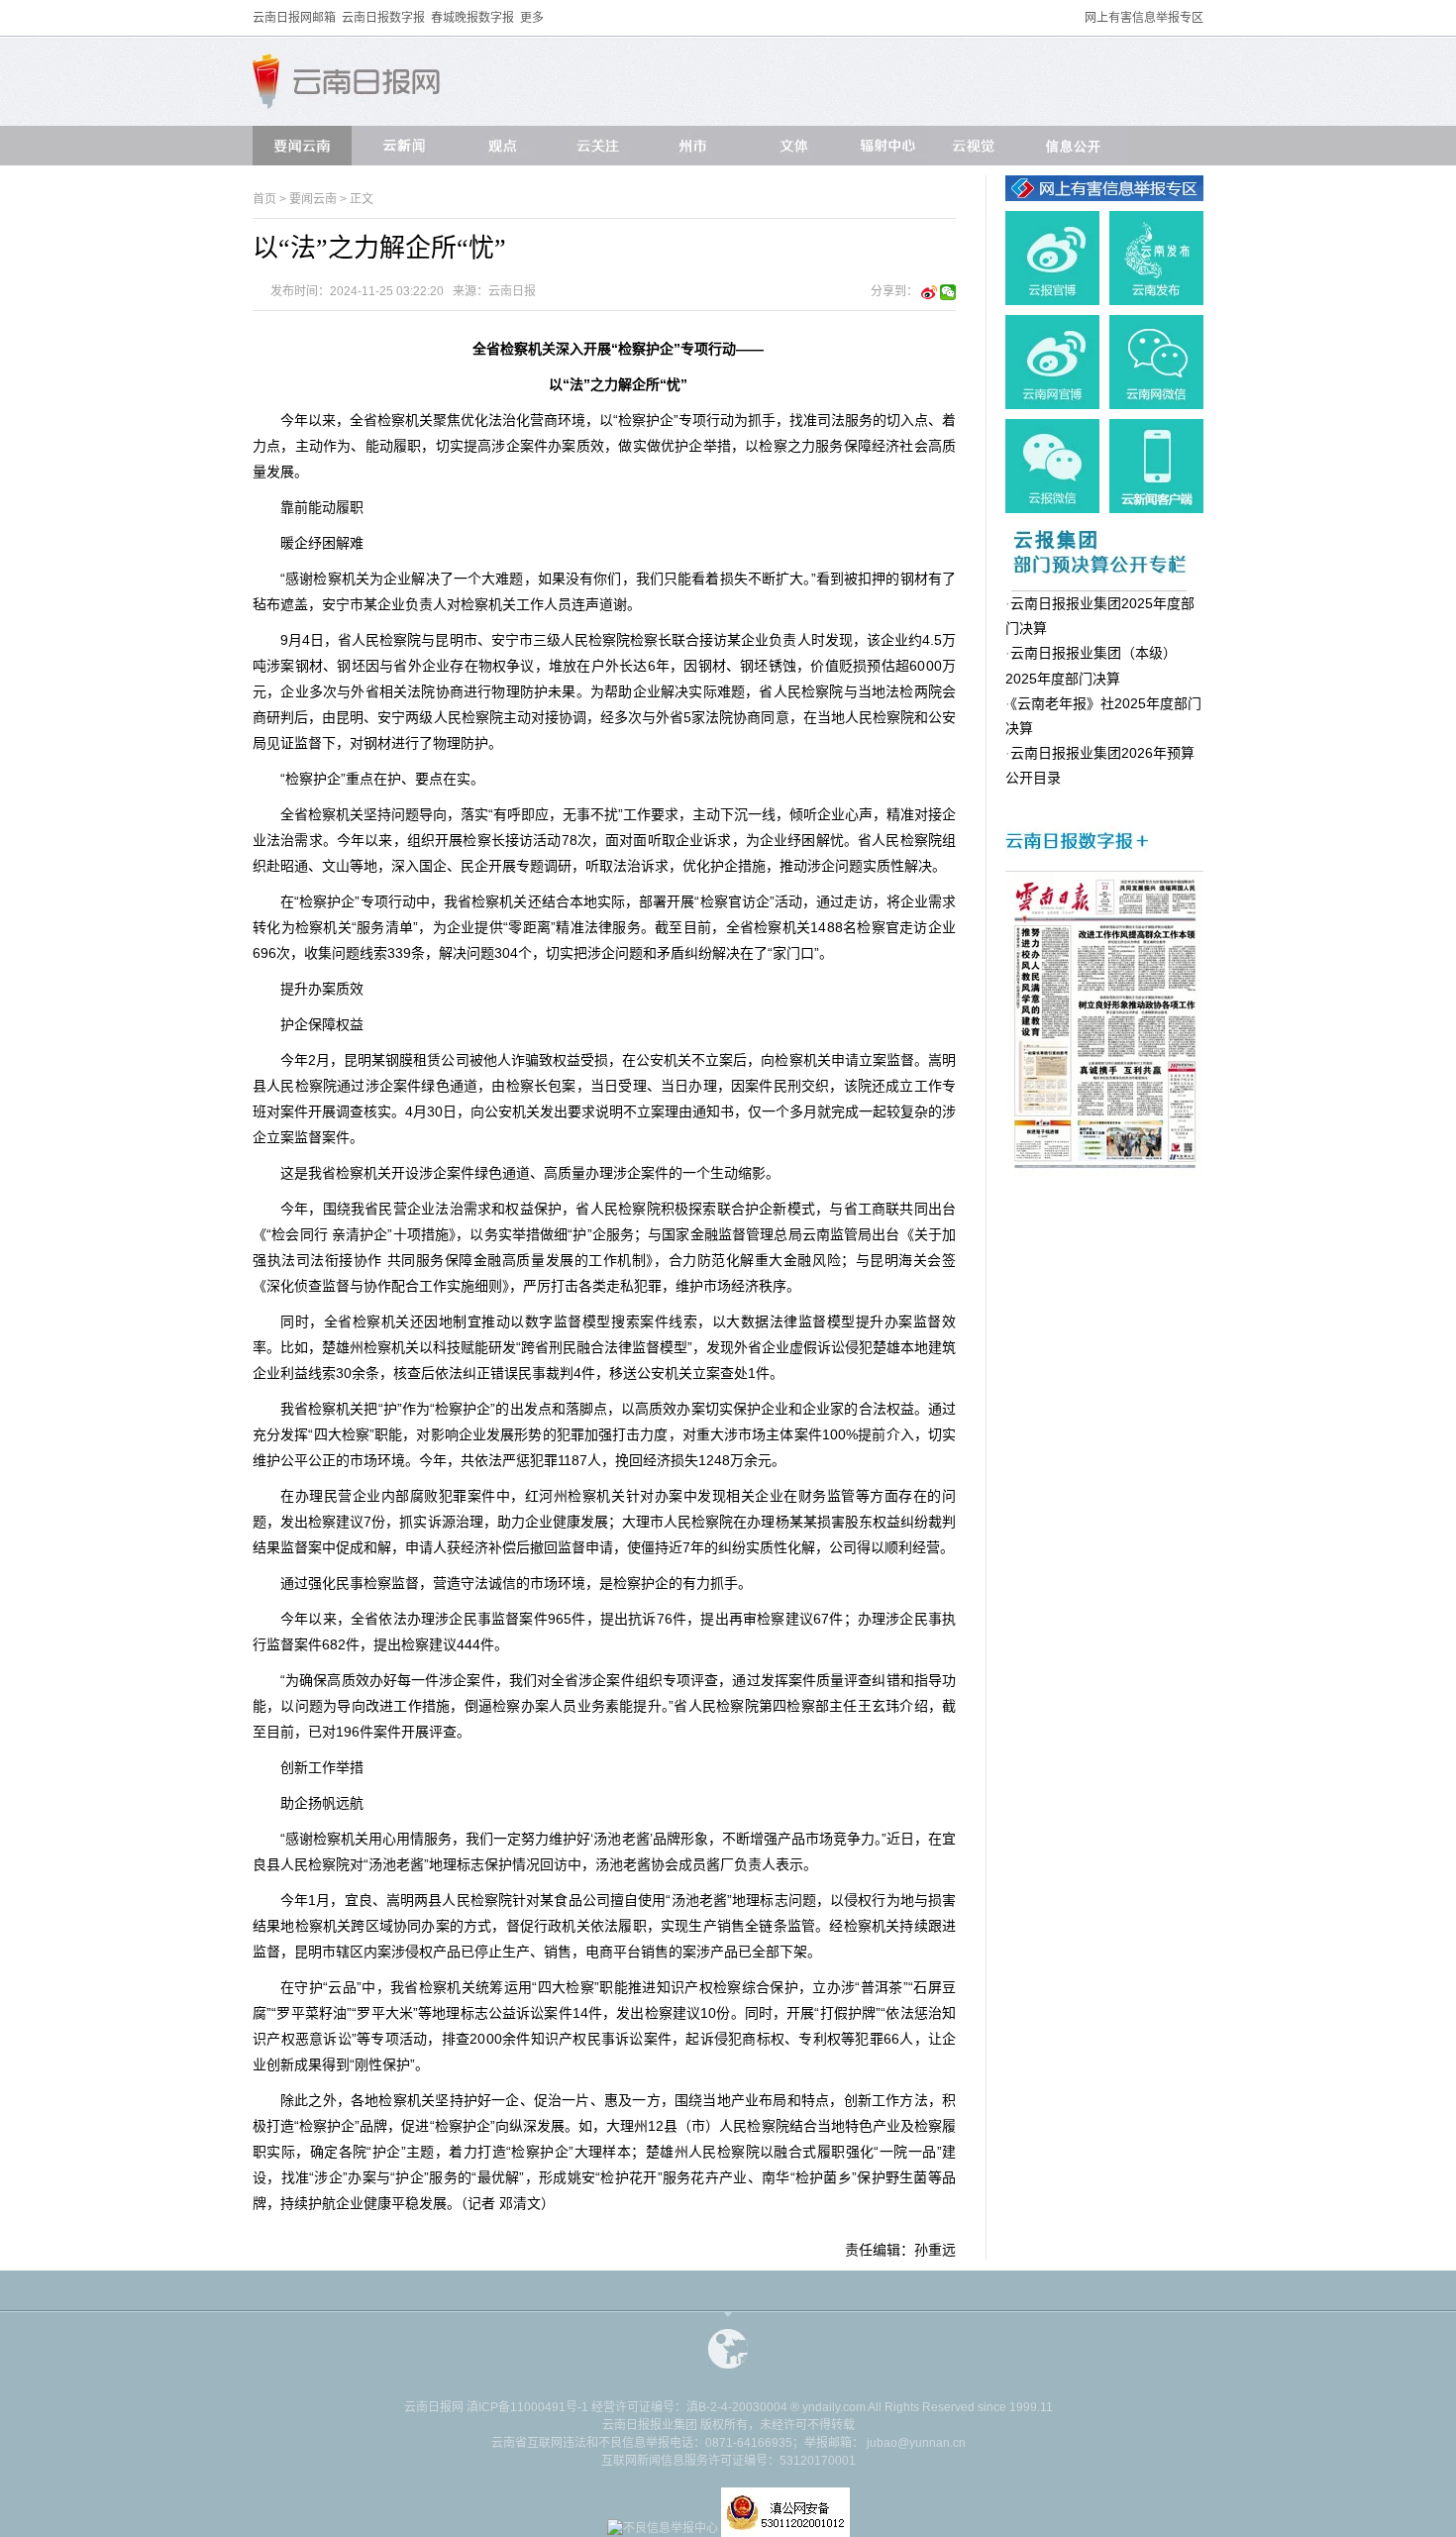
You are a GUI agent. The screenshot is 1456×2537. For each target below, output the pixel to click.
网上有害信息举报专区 (1144, 18)
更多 (532, 18)
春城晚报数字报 (472, 18)
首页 (264, 199)
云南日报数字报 (383, 18)
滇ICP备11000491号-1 (527, 2407)
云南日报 (512, 291)
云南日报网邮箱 (294, 18)
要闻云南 (313, 199)
